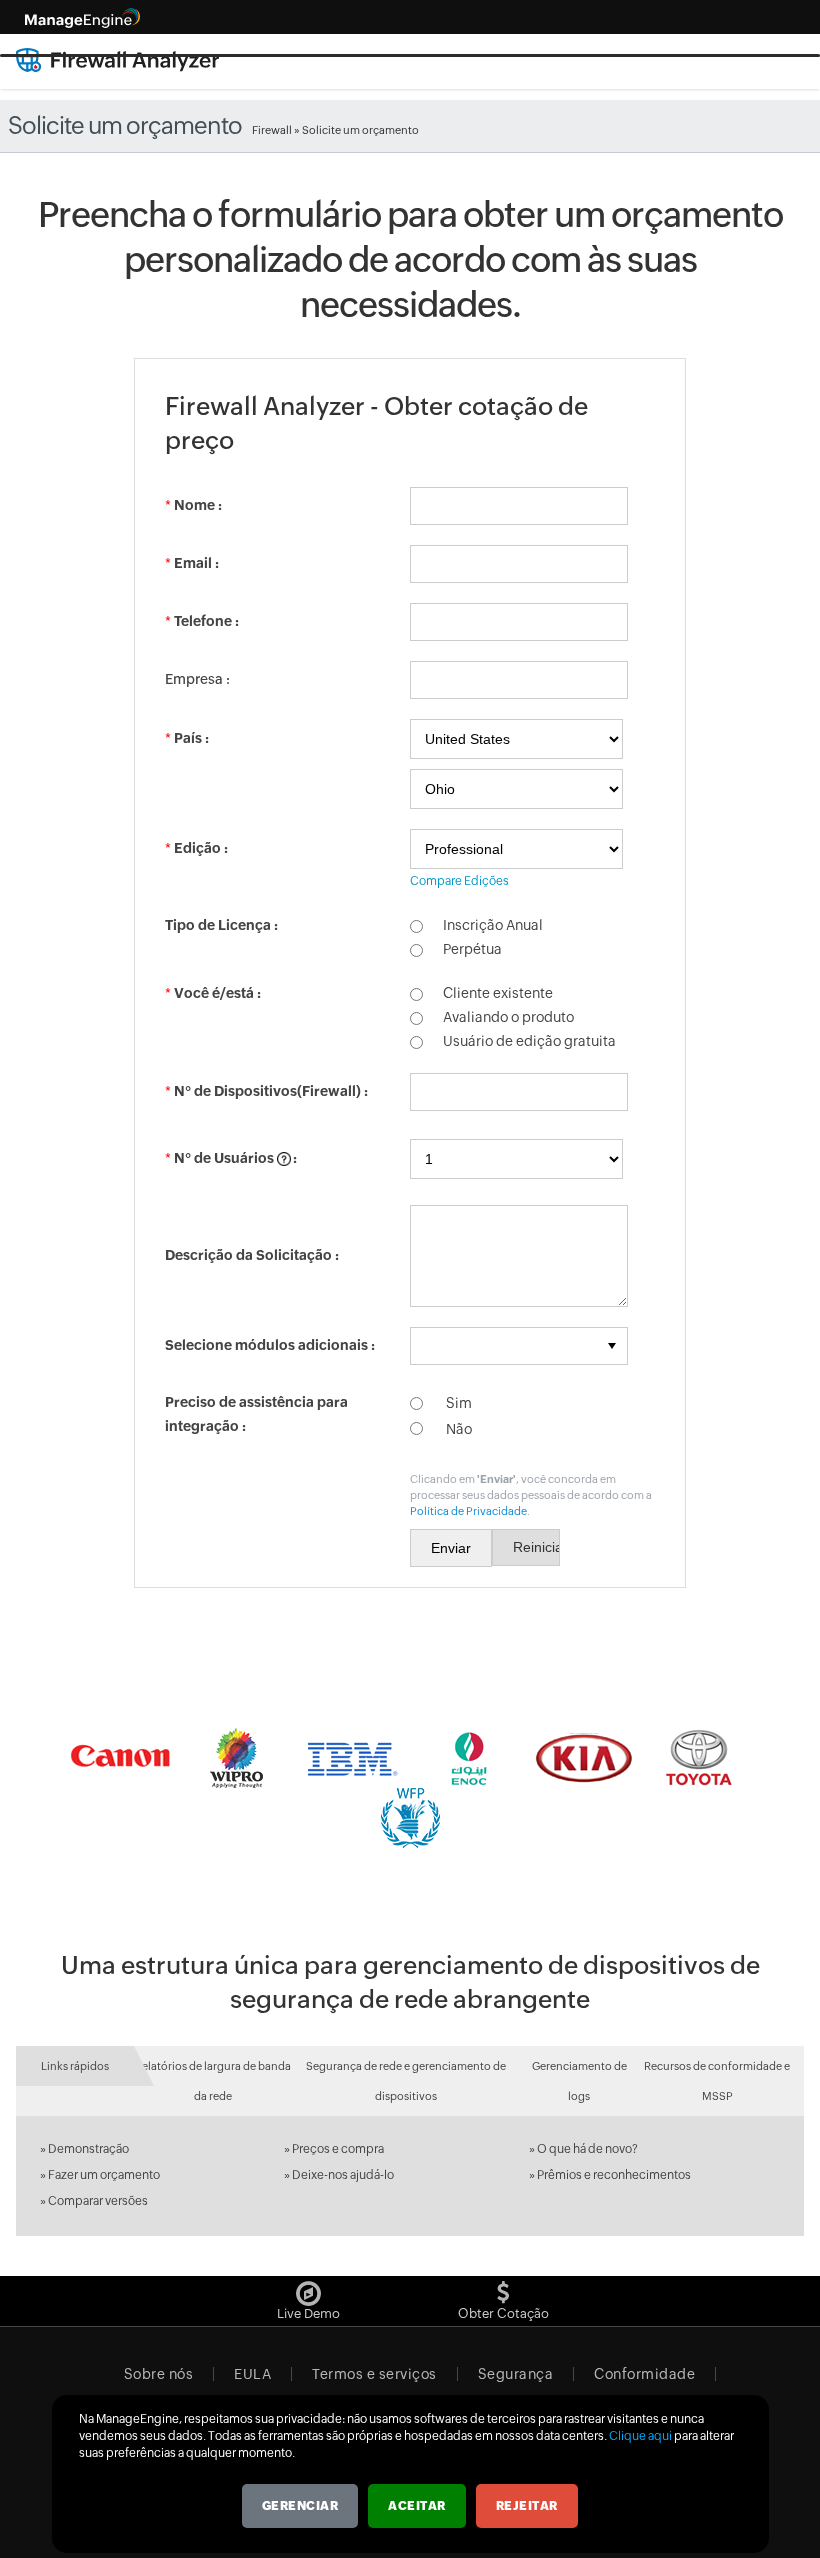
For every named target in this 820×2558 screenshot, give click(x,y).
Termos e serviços (374, 2374)
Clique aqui (640, 2436)
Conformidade (644, 2374)
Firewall (272, 130)
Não (457, 1429)
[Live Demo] (308, 2288)
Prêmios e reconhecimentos (614, 2175)
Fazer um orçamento (104, 2175)
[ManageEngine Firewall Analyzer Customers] (409, 1788)
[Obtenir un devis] (503, 2288)
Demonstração (88, 2149)
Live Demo (308, 2313)
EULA (252, 2374)
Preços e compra (338, 2149)
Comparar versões (98, 2201)
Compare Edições (459, 881)
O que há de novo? (587, 2149)
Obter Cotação (503, 2313)
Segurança (516, 2374)
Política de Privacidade (468, 1511)
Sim (457, 1403)
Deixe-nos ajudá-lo (343, 2175)
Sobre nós (159, 2374)
